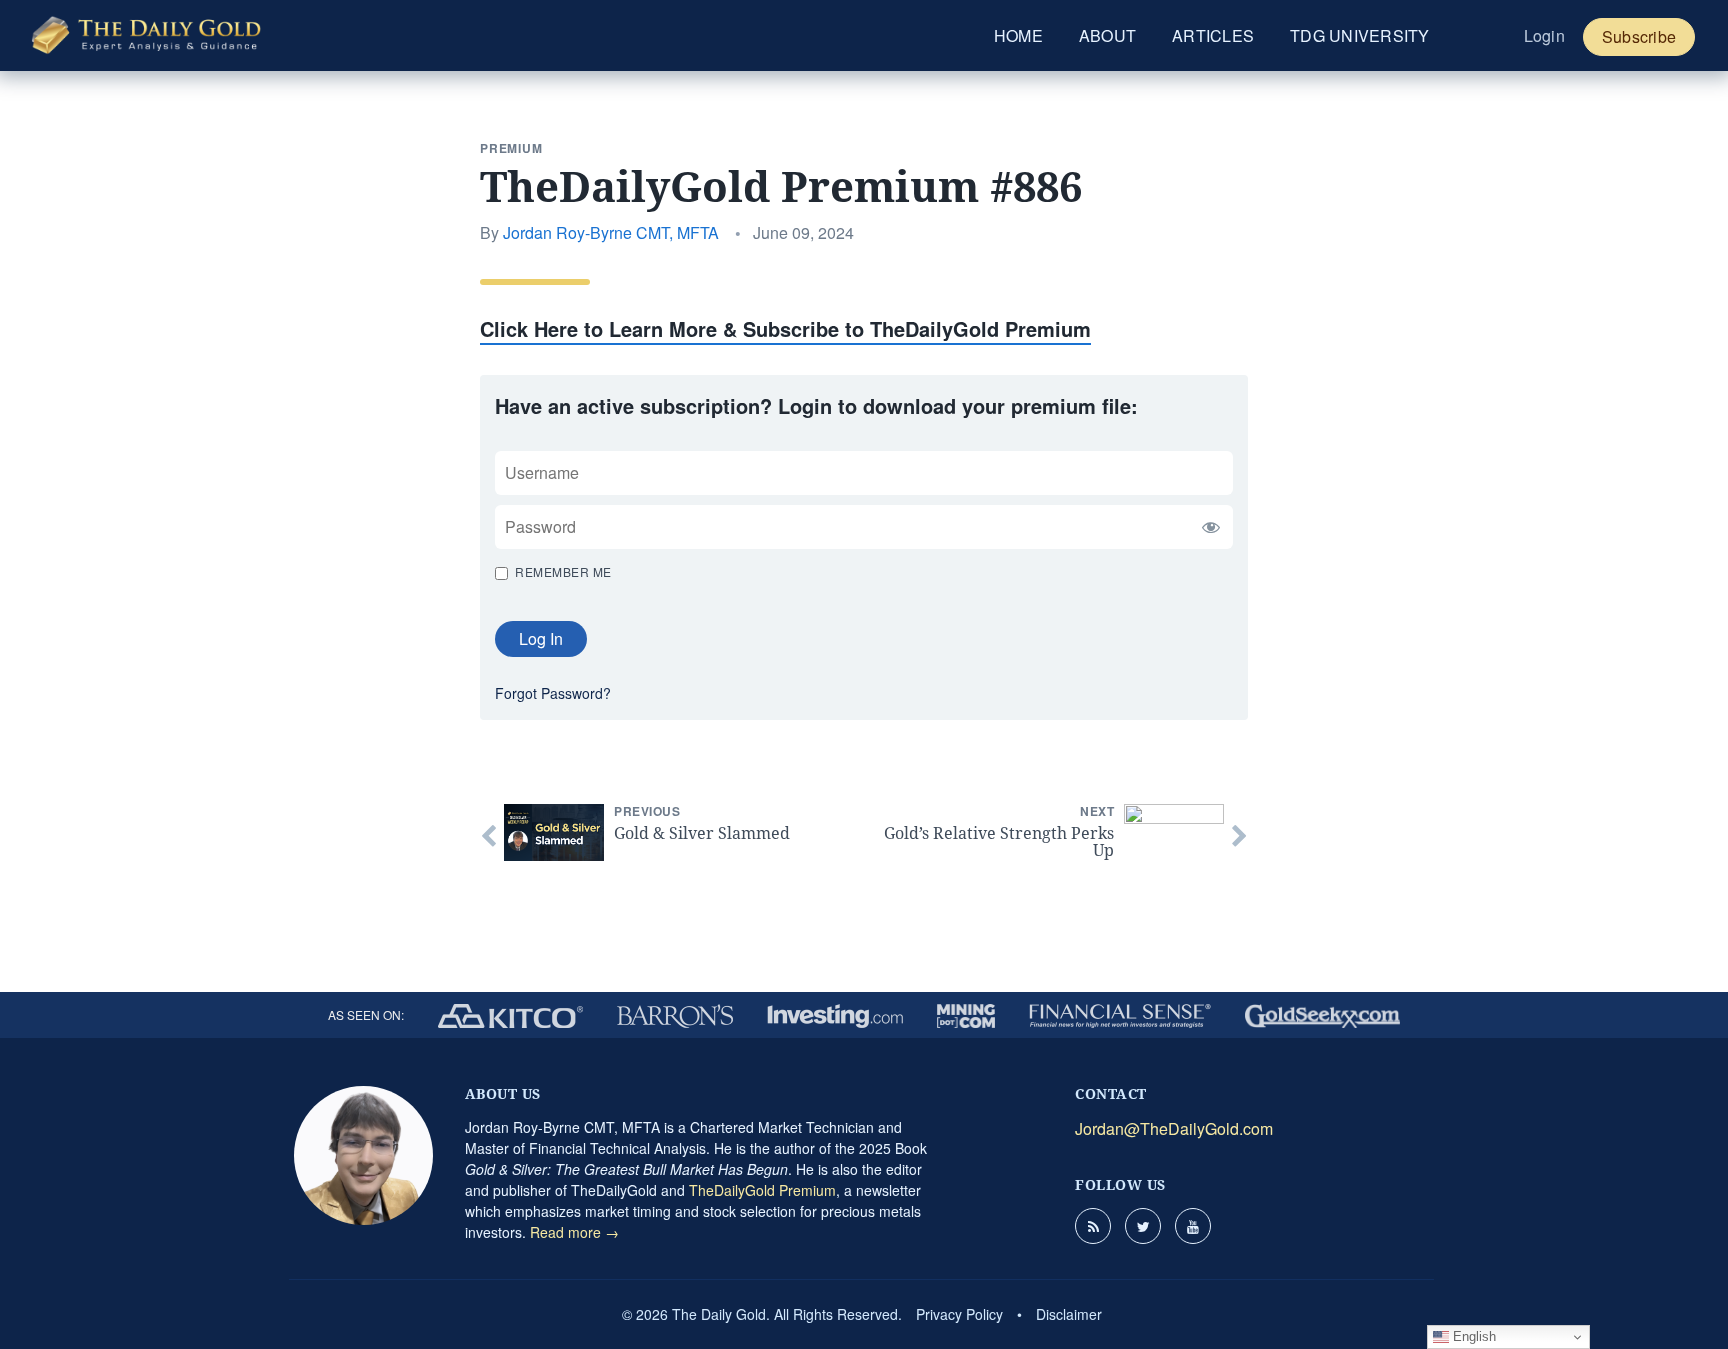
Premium (511, 148)
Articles (1213, 35)
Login (1544, 35)
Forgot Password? (553, 693)
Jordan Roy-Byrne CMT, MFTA (611, 232)
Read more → (574, 1232)
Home (1018, 35)
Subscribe (1639, 36)
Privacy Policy (959, 1314)
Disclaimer (1069, 1314)
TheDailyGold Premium (762, 1190)
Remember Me (563, 571)
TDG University (1360, 35)
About (1107, 35)
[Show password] (1206, 527)
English (1472, 1336)
